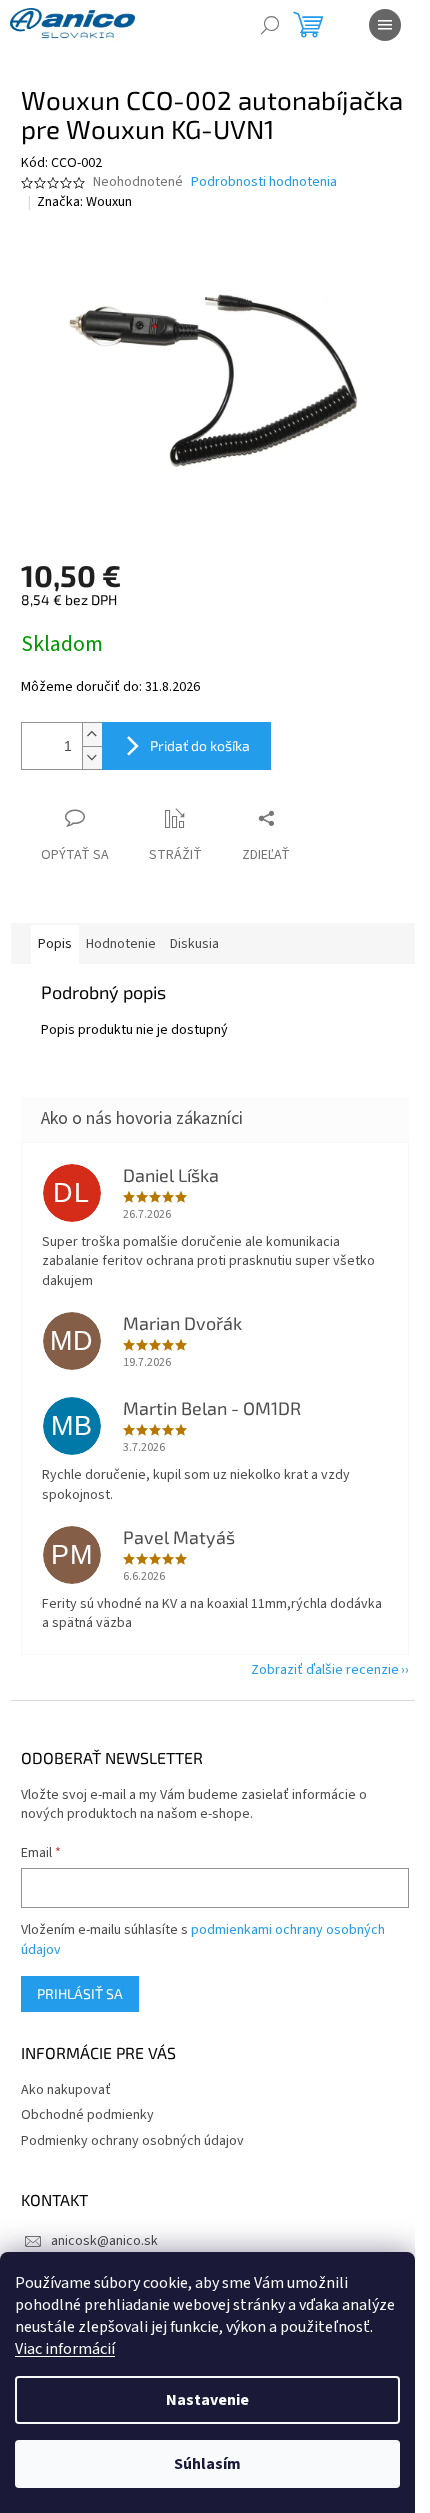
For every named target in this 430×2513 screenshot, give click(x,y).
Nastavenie (207, 2400)
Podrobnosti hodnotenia (264, 182)
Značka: (84, 202)
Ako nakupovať (66, 2090)
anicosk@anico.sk (104, 2241)
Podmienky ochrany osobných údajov (132, 2141)
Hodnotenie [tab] (121, 944)
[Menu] (385, 25)
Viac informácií (65, 2349)
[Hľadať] (270, 25)
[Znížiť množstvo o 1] (92, 757)
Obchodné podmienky (87, 2115)
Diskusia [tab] (194, 944)
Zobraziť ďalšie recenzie (325, 1670)
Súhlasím (207, 2464)
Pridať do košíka (200, 745)
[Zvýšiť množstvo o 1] (92, 734)
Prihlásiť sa (80, 1993)
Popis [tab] (55, 944)
